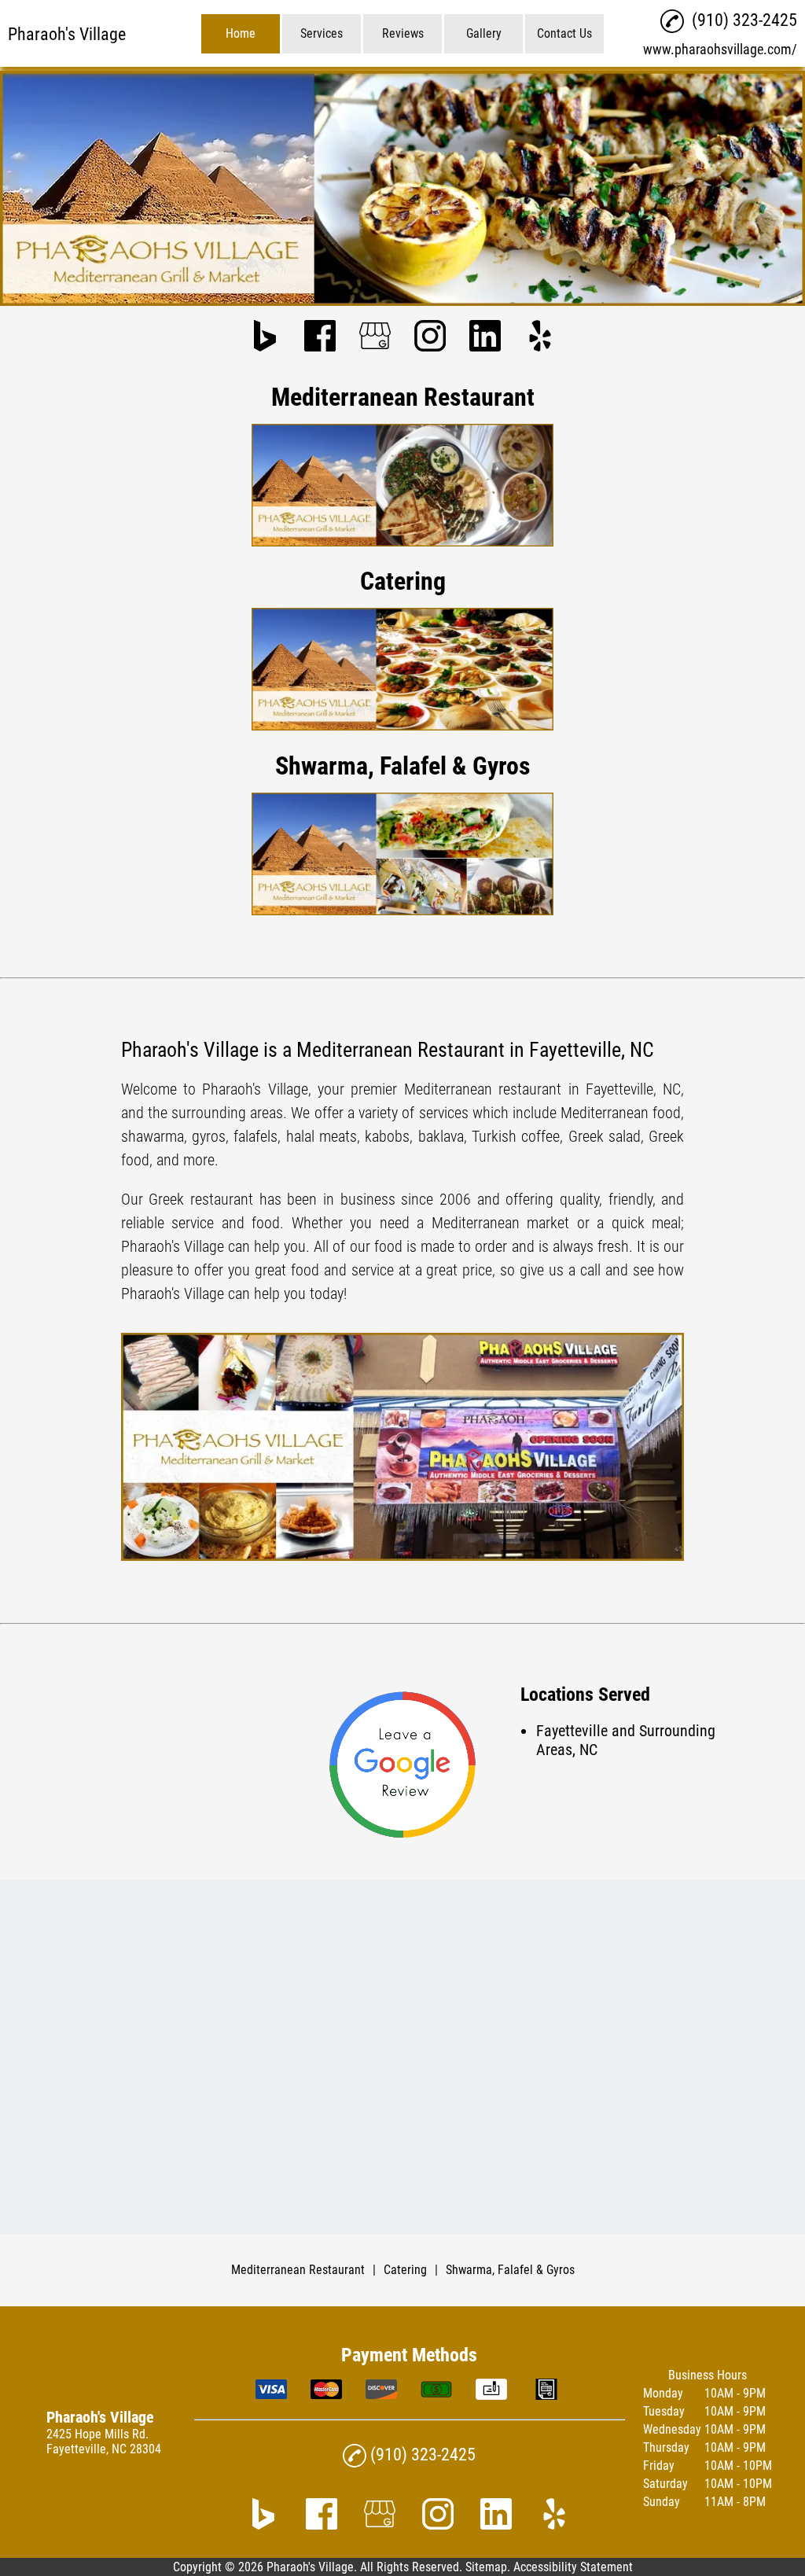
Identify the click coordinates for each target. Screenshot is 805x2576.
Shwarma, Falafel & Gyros (510, 2270)
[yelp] (540, 337)
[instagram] (430, 337)
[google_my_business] (375, 337)
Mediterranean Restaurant (298, 2270)
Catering (405, 2270)
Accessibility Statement (573, 2567)
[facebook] (320, 337)
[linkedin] (485, 337)
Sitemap (486, 2567)
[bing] (265, 337)
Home (241, 33)
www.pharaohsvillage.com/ (720, 49)
